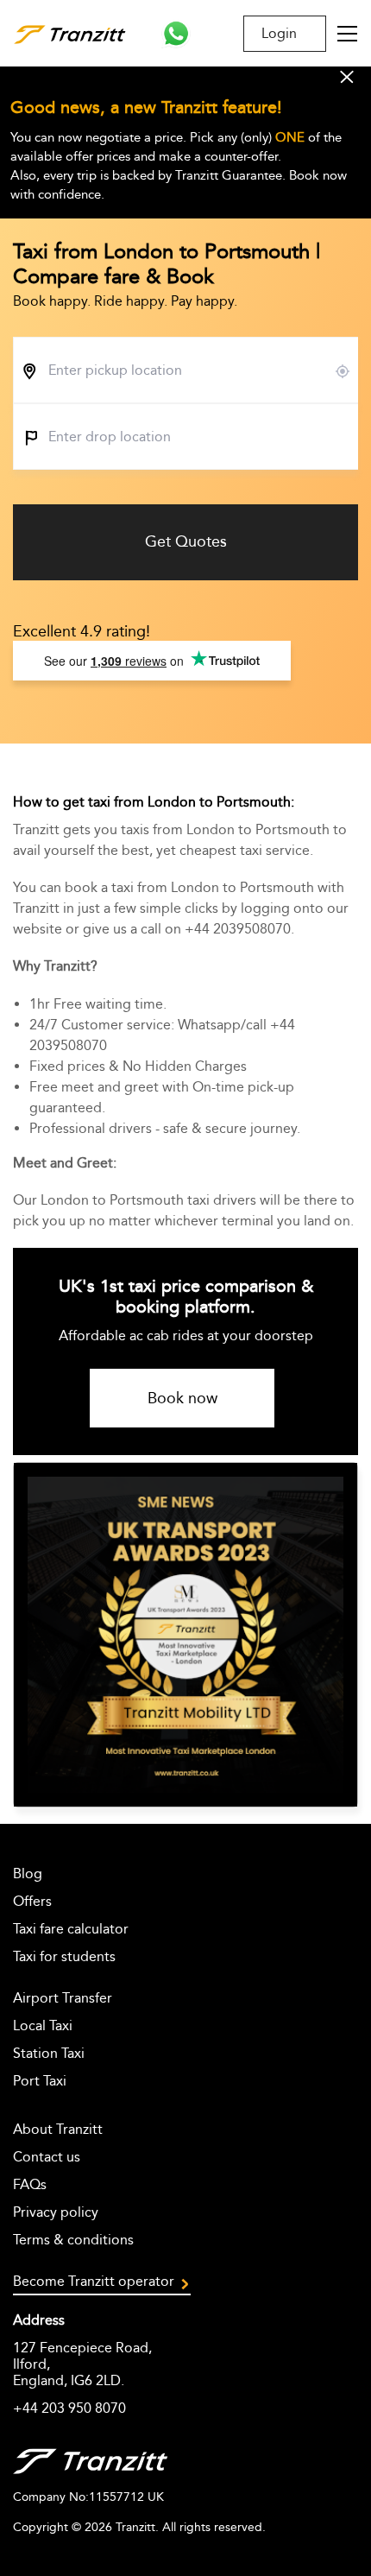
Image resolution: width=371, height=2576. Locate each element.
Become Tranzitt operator (94, 2281)
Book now (182, 1398)
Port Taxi (40, 2081)
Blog (28, 1873)
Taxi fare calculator (71, 1929)
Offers (32, 1901)
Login (279, 33)
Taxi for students (64, 1956)
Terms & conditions (73, 2240)
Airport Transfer (63, 1998)
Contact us (47, 2157)
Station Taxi (49, 2053)
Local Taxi (43, 2025)
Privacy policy (56, 2212)
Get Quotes (186, 541)
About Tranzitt (58, 2129)
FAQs (30, 2184)
